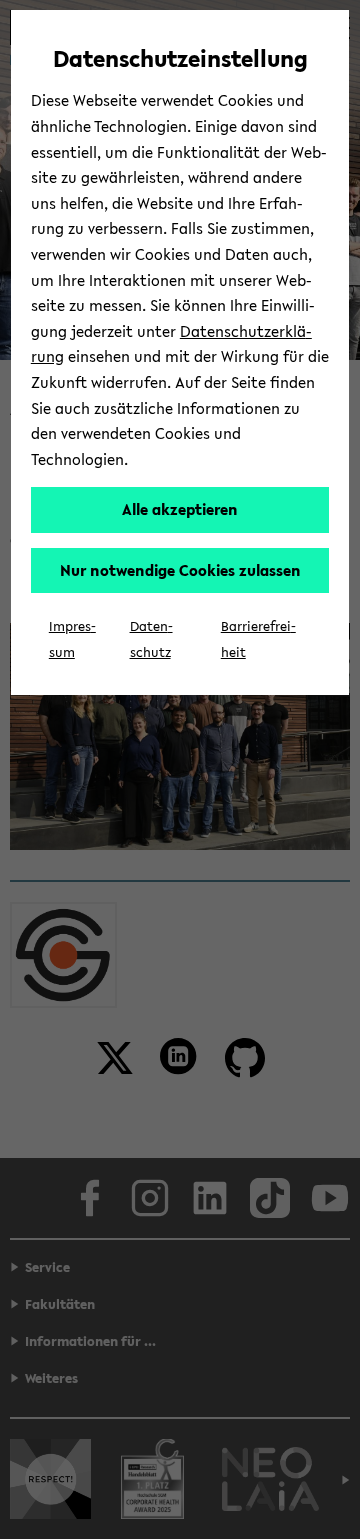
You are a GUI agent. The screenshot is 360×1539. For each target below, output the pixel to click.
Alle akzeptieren (180, 509)
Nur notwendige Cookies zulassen (180, 570)
